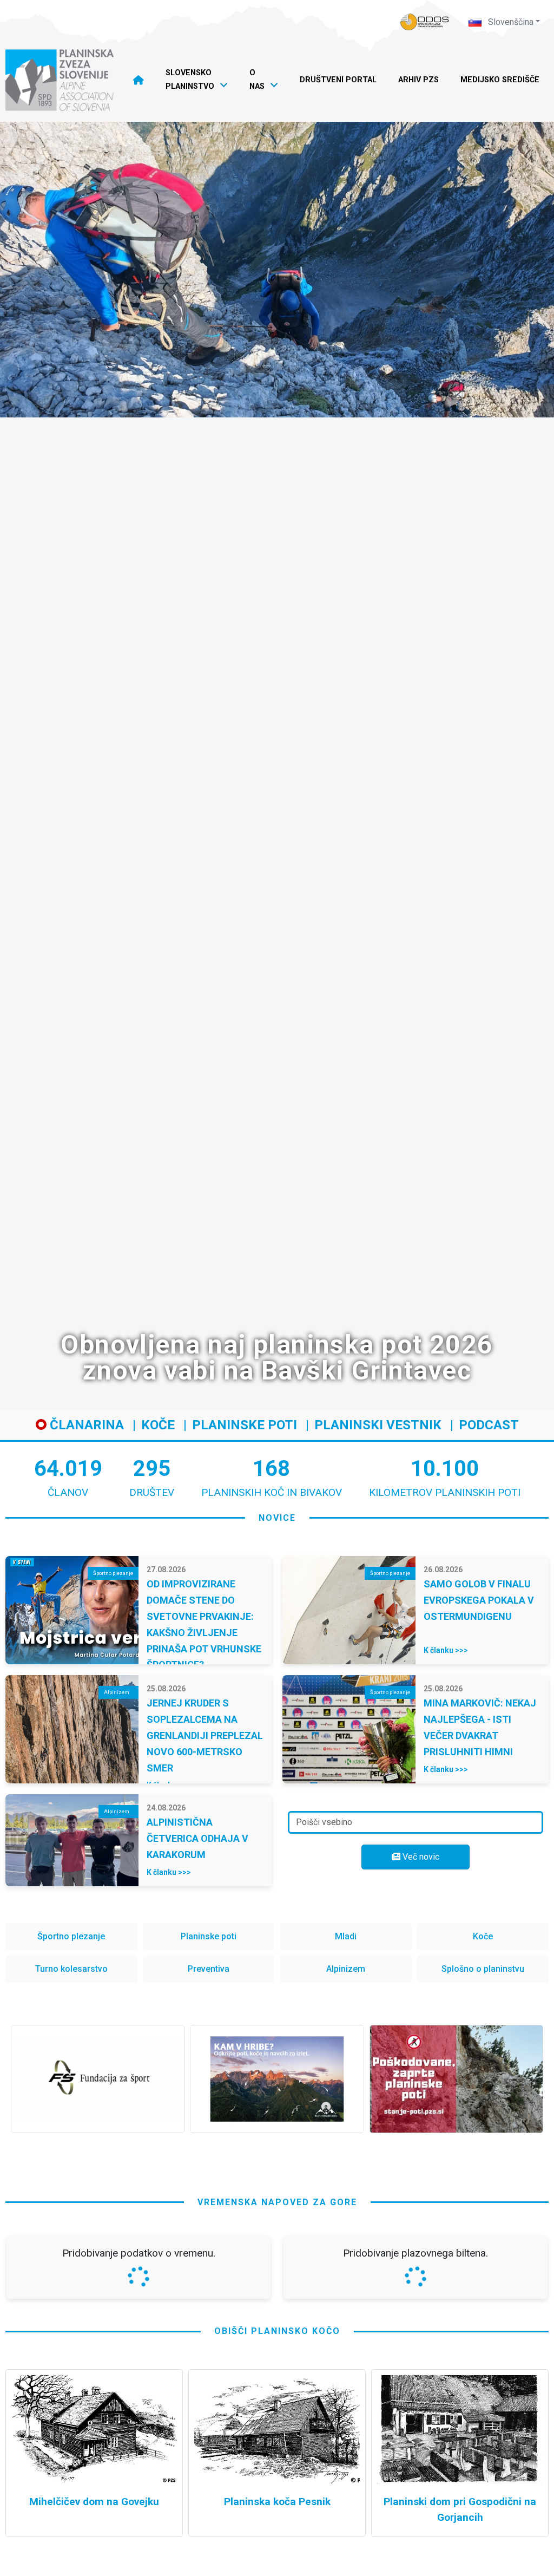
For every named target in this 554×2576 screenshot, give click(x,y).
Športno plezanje (71, 1936)
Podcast (489, 1425)
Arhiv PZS (418, 80)
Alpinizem (346, 1969)
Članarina (85, 1425)
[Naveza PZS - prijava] (425, 22)
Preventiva (209, 1969)
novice (277, 1518)
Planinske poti (245, 1425)
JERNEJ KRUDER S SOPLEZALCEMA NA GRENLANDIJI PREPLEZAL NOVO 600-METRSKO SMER (205, 1735)
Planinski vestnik (378, 1425)
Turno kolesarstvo (71, 1969)
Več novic (420, 1857)
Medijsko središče (500, 80)
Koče (158, 1425)
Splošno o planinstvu (483, 1969)
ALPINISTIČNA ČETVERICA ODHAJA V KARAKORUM (197, 1838)
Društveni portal (338, 80)
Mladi (346, 1936)
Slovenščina (510, 22)
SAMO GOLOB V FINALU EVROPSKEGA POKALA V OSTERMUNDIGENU (479, 1600)
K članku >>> (446, 1650)
